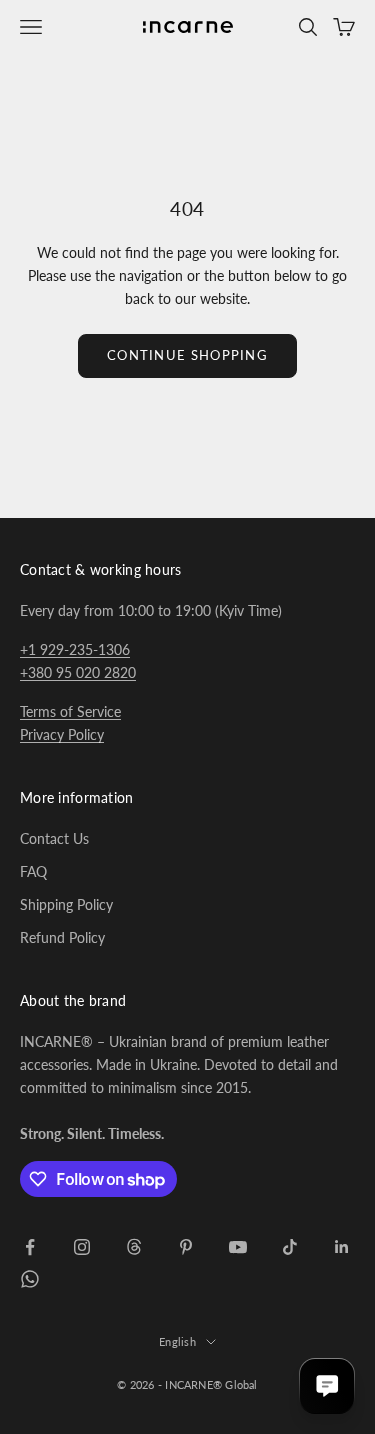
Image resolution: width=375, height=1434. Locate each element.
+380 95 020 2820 (78, 672)
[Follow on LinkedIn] (342, 1247)
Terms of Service (70, 711)
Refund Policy (62, 937)
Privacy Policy (62, 734)
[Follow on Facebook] (30, 1247)
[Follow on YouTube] (238, 1247)
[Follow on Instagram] (82, 1247)
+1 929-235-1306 (75, 649)
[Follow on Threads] (134, 1247)
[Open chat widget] (327, 1386)
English (177, 1341)
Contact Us (54, 838)
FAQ (33, 871)
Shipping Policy (66, 904)
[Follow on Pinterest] (186, 1247)
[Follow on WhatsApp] (30, 1279)
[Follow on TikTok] (290, 1247)
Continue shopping (187, 355)
